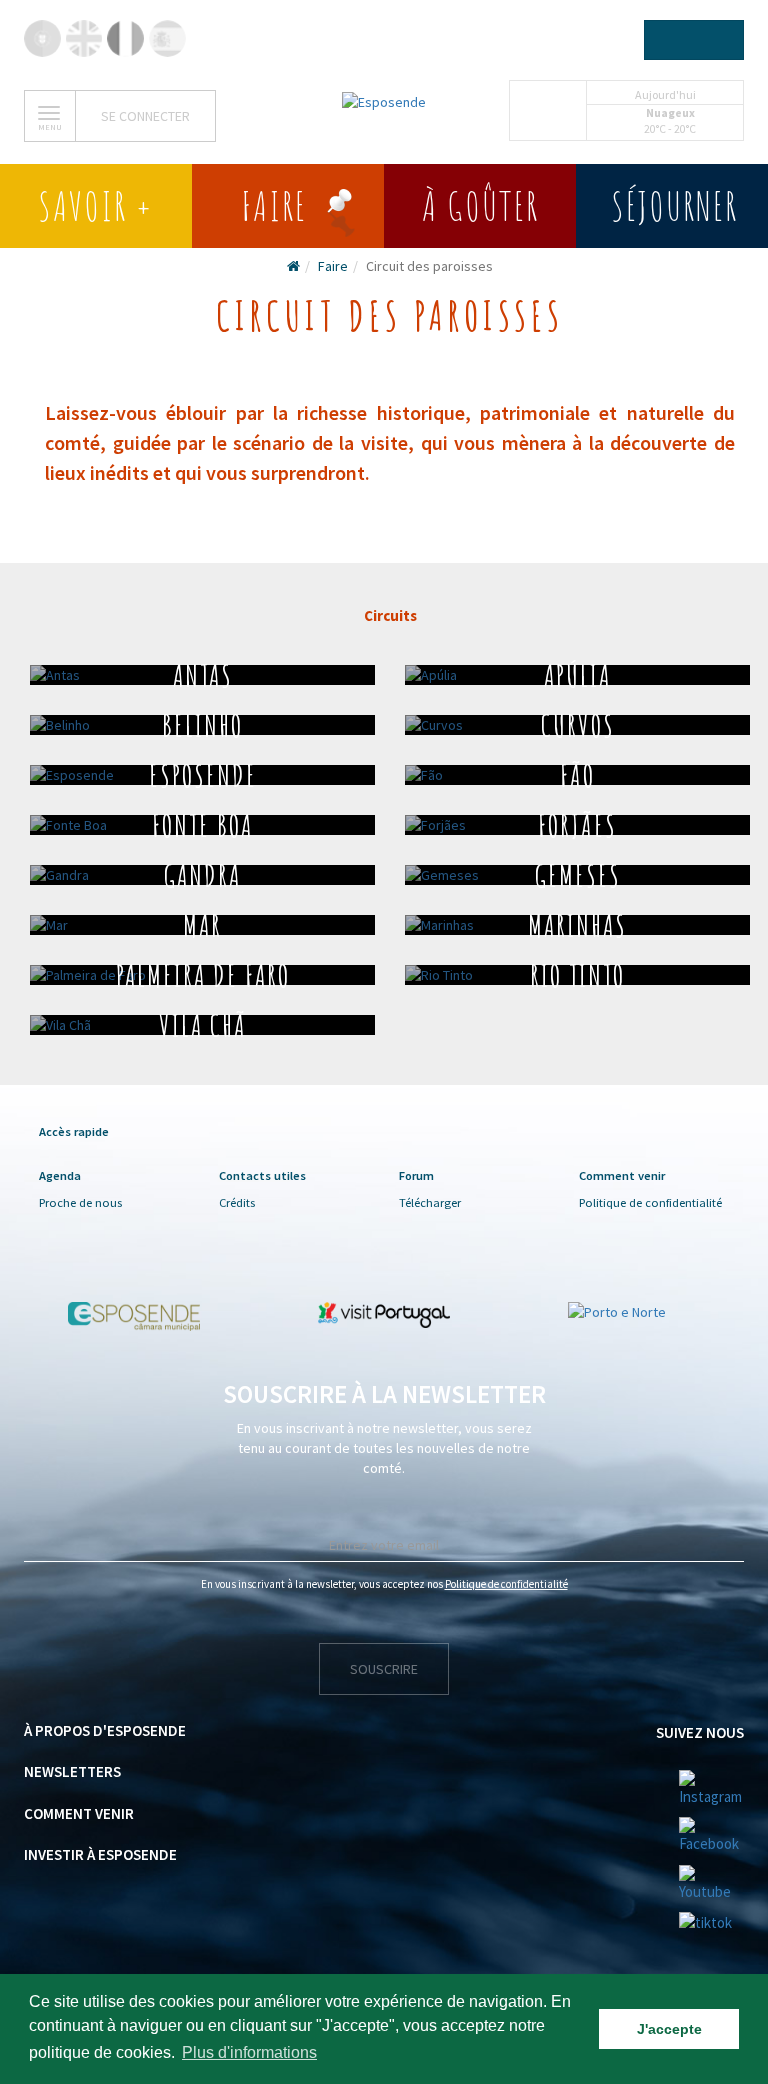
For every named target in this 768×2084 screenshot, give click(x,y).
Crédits (237, 1202)
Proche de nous (80, 1202)
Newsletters (72, 1771)
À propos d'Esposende (105, 1730)
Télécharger (430, 1202)
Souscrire (384, 1669)
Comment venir (79, 1813)
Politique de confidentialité (650, 1202)
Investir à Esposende (100, 1854)
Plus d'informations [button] (249, 2052)
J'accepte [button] (669, 2029)
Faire (333, 266)
